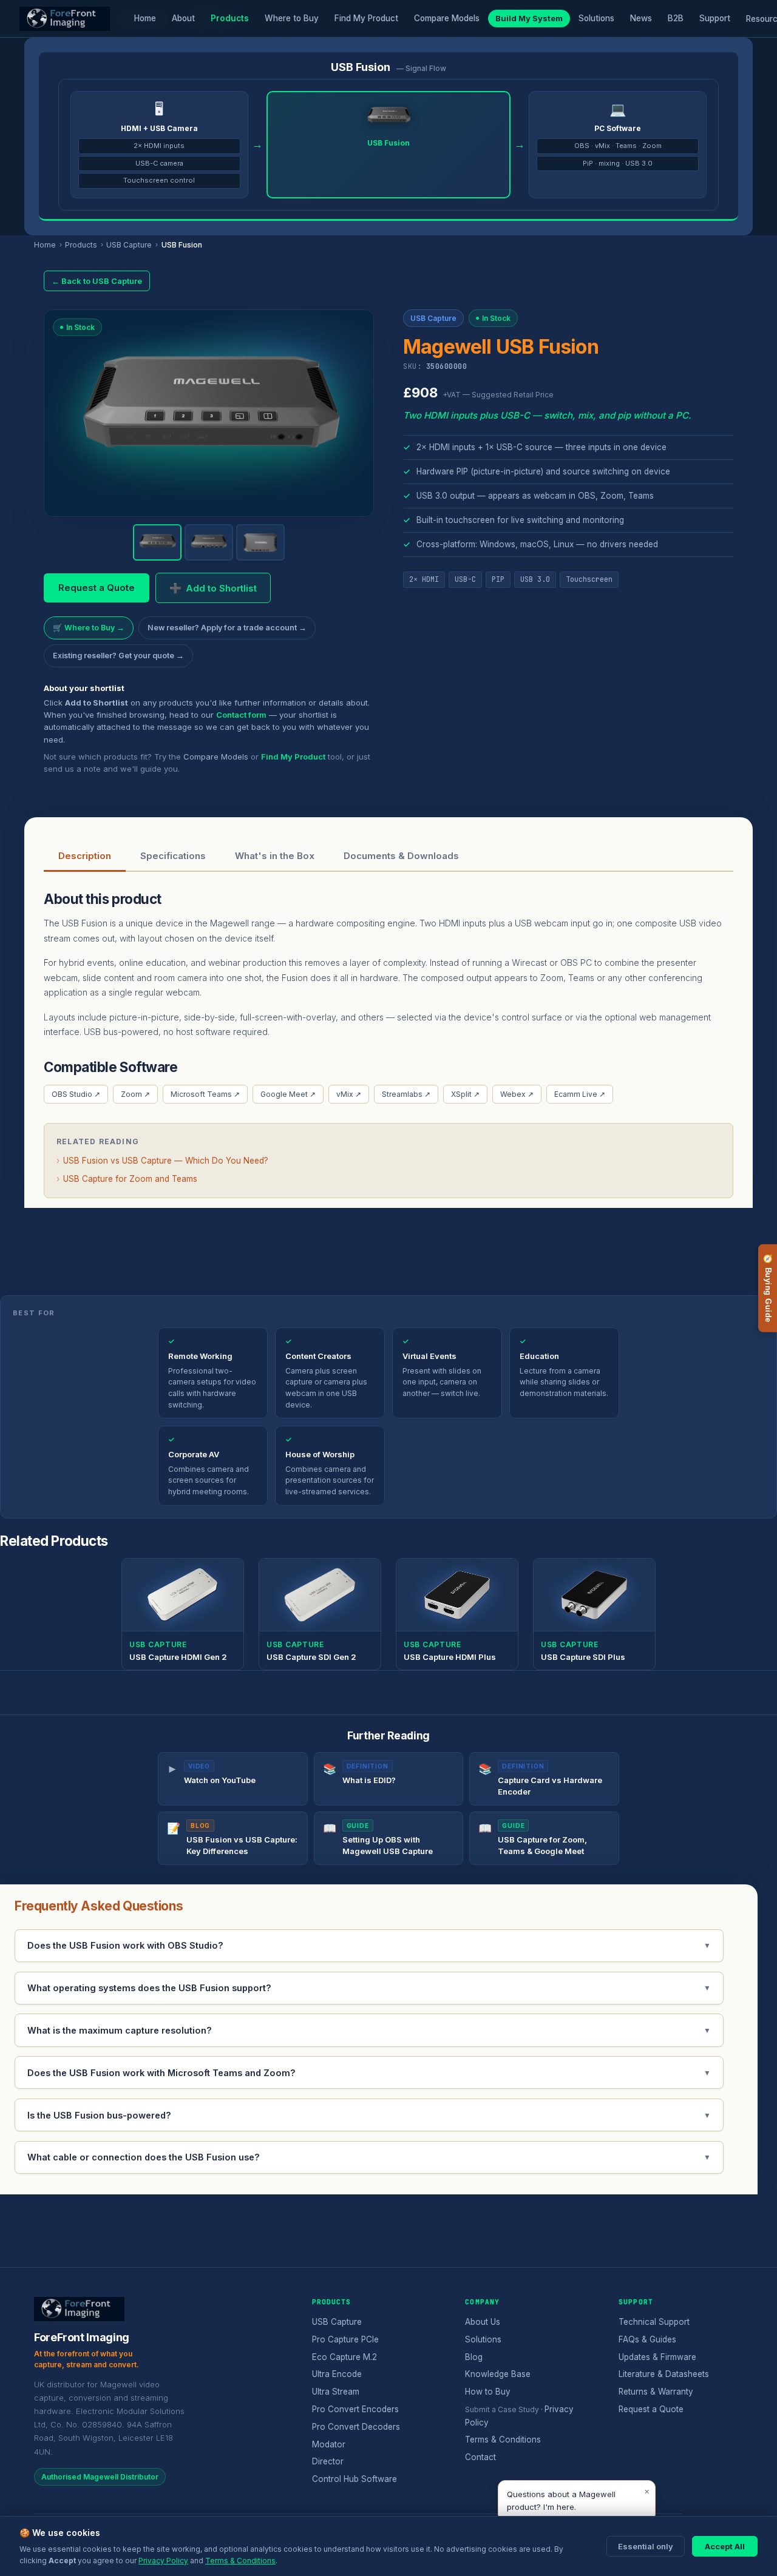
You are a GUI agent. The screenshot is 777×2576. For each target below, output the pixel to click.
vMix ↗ (349, 1094)
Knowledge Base (498, 2374)
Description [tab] (85, 856)
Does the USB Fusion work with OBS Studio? (369, 1945)
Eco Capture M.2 (344, 2357)
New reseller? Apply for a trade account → (227, 628)
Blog (474, 2357)
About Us (483, 2322)
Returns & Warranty (656, 2392)
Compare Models (447, 18)
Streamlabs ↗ (406, 1094)
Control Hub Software (355, 2479)
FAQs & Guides (647, 2339)
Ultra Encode (337, 2374)
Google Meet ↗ (288, 1094)
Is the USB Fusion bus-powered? (369, 2115)
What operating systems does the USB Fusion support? (369, 1988)
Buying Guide (768, 1288)
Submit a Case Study (502, 2409)
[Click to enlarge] (209, 413)
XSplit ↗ (465, 1094)
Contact (480, 2457)
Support (715, 18)
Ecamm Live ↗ (580, 1094)
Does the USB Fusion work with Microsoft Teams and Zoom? (369, 2073)
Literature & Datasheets (664, 2374)
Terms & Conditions (503, 2439)
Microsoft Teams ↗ (205, 1094)
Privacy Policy (163, 2561)
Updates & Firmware (657, 2357)
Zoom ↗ (135, 1094)
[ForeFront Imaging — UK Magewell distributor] (65, 19)
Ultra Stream (336, 2392)
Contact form (241, 715)
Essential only (646, 2546)
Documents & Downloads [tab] (401, 856)
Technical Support (654, 2322)
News (641, 18)
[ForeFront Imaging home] (79, 2309)
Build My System (529, 18)
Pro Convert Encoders (355, 2409)
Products (230, 18)
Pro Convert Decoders (356, 2427)
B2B (676, 18)
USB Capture (129, 245)
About (183, 18)
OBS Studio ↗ (76, 1094)
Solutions (596, 18)
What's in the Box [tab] (275, 856)
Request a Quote (97, 588)
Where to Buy (292, 18)
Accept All (725, 2546)
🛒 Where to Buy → (89, 628)
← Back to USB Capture (97, 281)
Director (328, 2461)
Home (145, 18)
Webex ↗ (517, 1094)
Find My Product (366, 18)
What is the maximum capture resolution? (369, 2030)
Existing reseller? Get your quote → (118, 656)
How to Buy (488, 2392)
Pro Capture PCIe (345, 2339)
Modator (329, 2444)
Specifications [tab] (173, 856)
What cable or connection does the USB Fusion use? (369, 2157)
